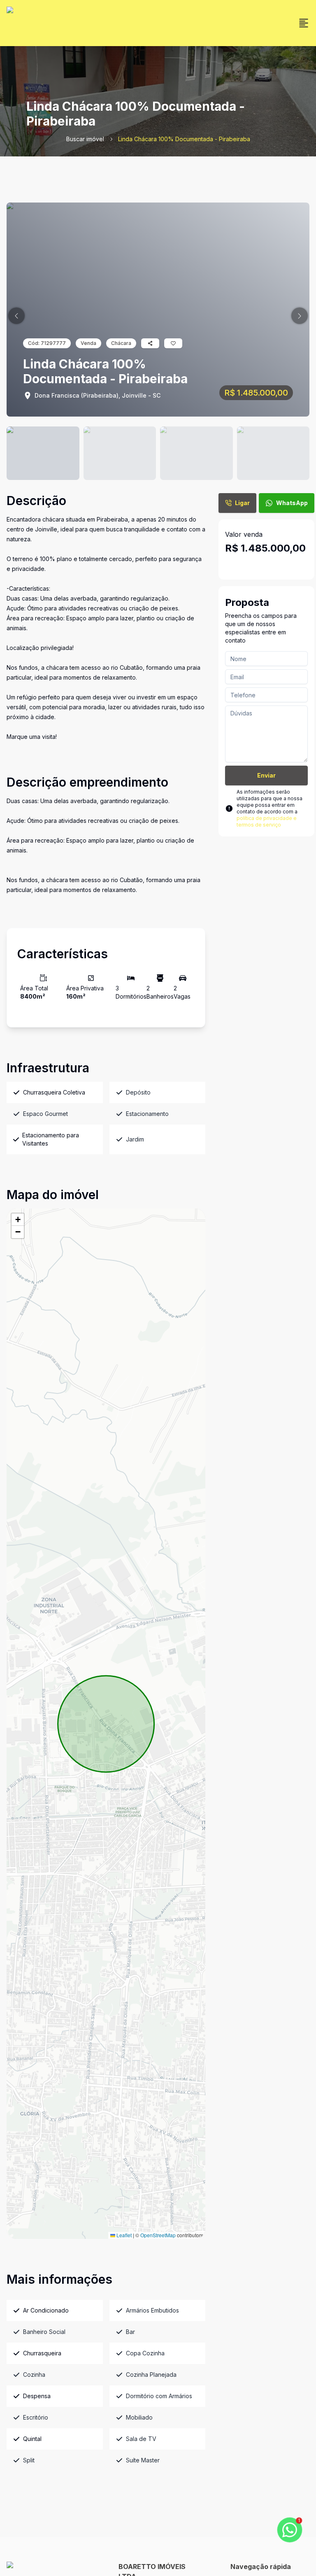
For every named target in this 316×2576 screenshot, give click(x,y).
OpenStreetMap (158, 2235)
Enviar (266, 775)
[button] (16, 316)
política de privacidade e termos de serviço (267, 821)
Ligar (242, 503)
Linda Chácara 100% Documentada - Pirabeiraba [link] (184, 139)
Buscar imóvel (85, 139)
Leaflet (123, 2235)
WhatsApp (292, 503)
